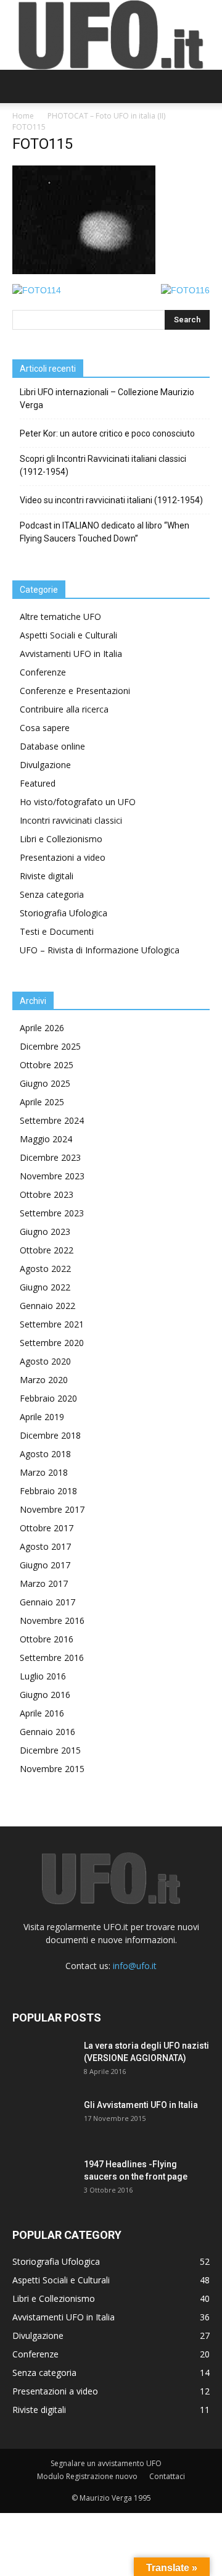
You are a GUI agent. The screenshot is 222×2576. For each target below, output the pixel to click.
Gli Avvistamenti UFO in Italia (141, 2105)
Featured (38, 783)
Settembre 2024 (52, 1120)
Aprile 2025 (42, 1102)
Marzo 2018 (44, 1472)
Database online (52, 746)
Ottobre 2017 (47, 1528)
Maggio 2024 (46, 1139)
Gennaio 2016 (47, 1732)
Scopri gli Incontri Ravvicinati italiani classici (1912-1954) (103, 465)
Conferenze (43, 672)
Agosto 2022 (45, 1269)
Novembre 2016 (52, 1620)
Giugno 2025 (45, 1083)
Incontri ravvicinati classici (71, 820)
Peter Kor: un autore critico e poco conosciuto (107, 433)
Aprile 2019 (42, 1417)
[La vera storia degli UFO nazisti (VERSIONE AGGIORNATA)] (43, 2061)
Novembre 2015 (52, 1769)
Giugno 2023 (45, 1232)
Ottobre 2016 (47, 1639)
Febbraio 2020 (48, 1398)
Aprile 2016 (42, 1713)
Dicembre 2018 (50, 1435)
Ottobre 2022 (47, 1250)
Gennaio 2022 (47, 1306)
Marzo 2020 (44, 1380)
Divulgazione (45, 765)
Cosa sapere (45, 728)
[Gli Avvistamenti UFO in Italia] (43, 2120)
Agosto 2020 (45, 1361)
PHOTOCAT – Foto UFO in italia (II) (106, 116)
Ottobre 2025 (47, 1065)
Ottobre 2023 (47, 1194)
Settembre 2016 (52, 1658)
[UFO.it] (111, 35)
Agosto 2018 (45, 1454)
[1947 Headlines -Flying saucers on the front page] (43, 2180)
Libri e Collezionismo (61, 839)
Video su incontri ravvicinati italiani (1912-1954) (111, 500)
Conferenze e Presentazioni (75, 691)
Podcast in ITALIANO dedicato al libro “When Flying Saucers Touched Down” (105, 532)
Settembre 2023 (52, 1213)
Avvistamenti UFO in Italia (71, 654)
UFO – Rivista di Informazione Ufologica (100, 950)
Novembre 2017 (52, 1509)
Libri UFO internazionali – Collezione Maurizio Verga (107, 399)
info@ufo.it (135, 1966)
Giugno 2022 (45, 1287)
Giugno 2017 (45, 1565)
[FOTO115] (84, 271)
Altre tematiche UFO (60, 617)
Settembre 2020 (52, 1343)
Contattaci (167, 2476)
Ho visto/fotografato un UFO (78, 802)
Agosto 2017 (45, 1546)
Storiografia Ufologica (64, 913)
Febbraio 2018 (48, 1491)
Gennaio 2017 (47, 1602)
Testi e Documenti (57, 931)
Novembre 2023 (52, 1176)
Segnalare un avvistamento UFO (106, 2463)
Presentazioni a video (63, 857)
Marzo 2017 (44, 1583)
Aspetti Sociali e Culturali (68, 635)
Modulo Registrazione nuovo (87, 2476)
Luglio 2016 (43, 1676)
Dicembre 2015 (50, 1750)
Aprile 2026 (42, 1028)
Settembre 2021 (52, 1324)
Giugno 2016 (45, 1695)
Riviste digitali (47, 876)
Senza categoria (52, 894)
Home (23, 116)
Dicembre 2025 (50, 1046)
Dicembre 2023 (50, 1157)
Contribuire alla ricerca (64, 709)
